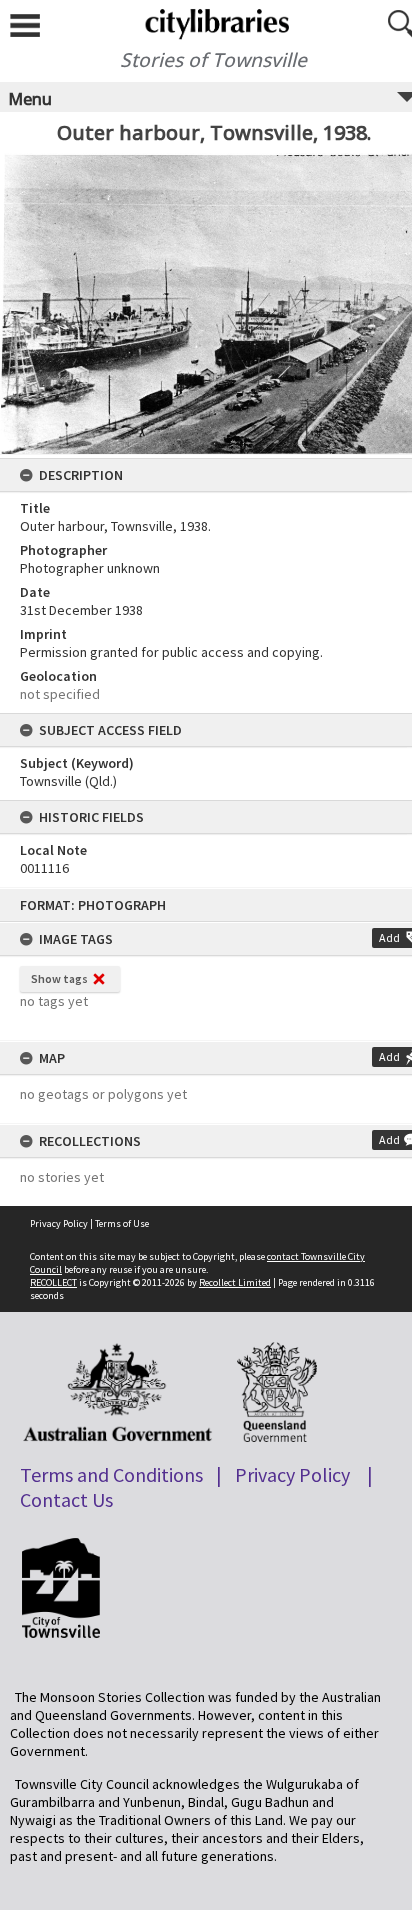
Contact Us (66, 1499)
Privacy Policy (59, 1223)
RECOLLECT (53, 1282)
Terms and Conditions (111, 1474)
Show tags (59, 978)
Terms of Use (122, 1223)
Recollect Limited (235, 1282)
